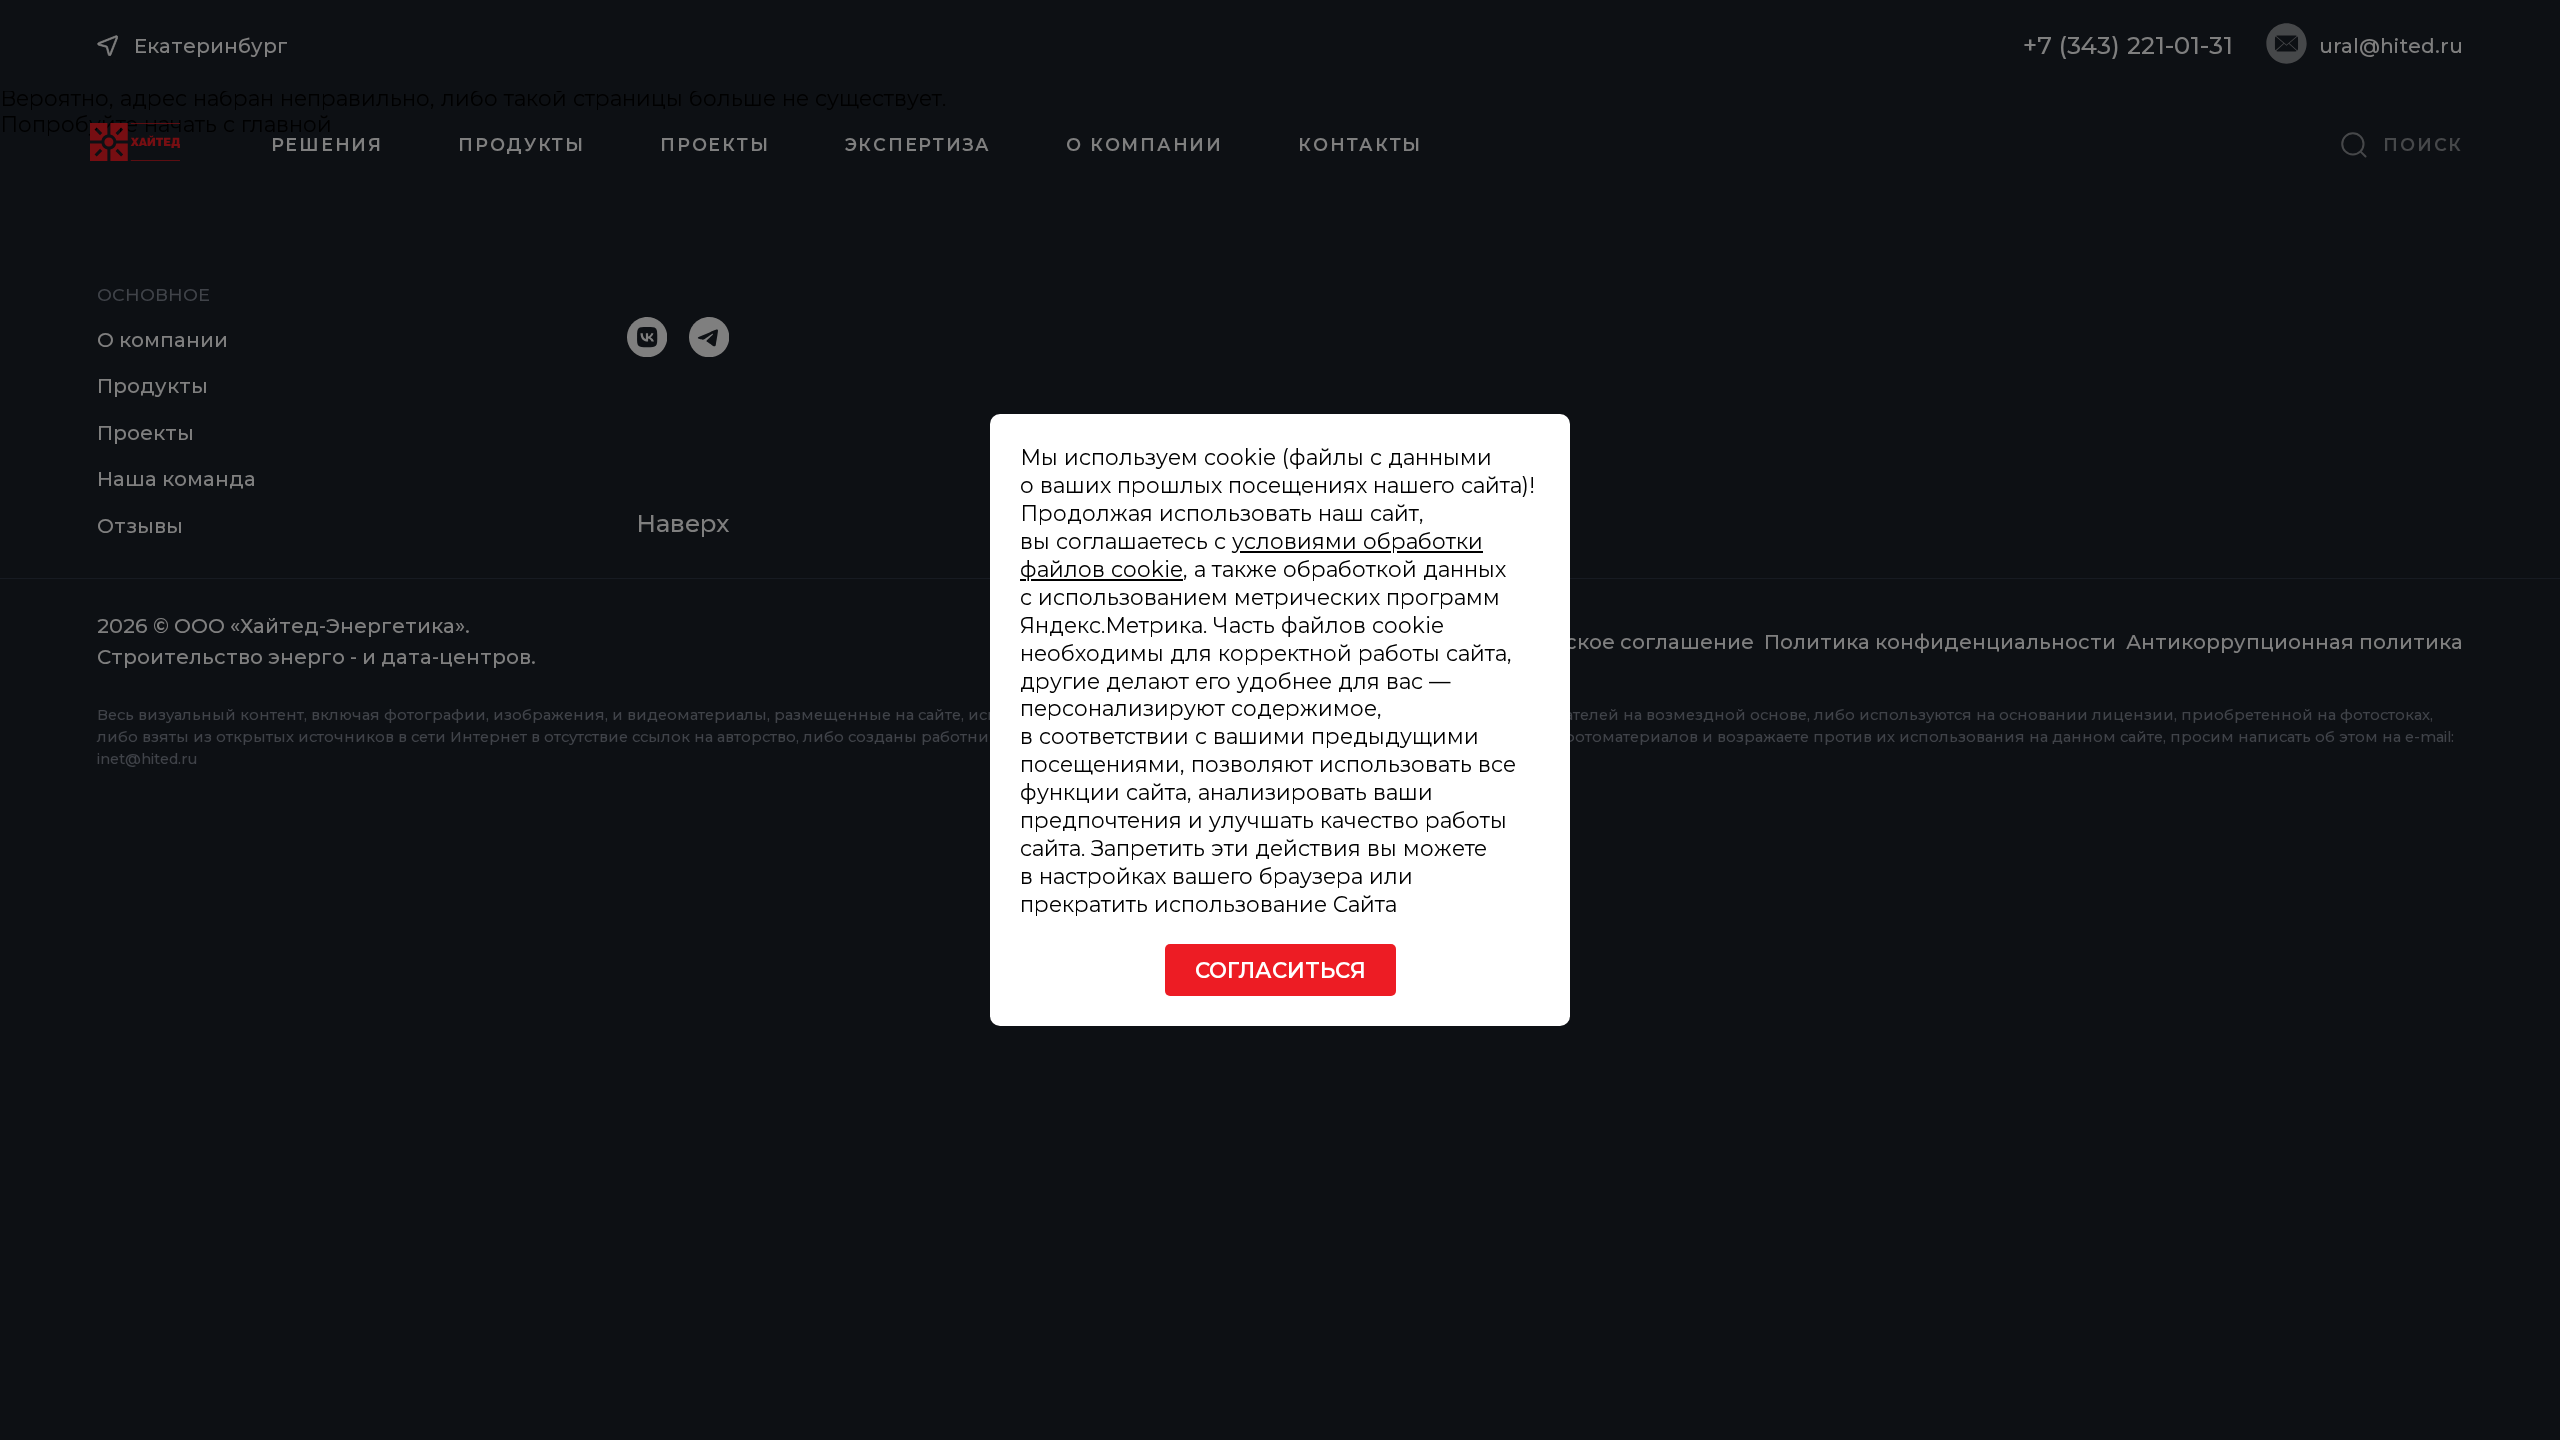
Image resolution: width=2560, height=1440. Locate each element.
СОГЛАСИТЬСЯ (1280, 970)
